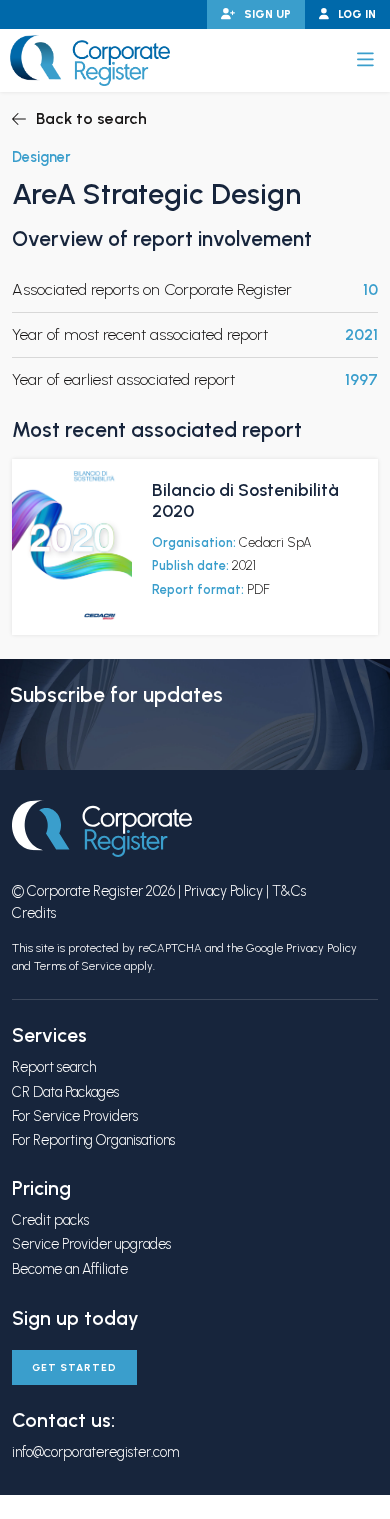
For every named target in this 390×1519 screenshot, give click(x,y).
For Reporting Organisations (93, 1140)
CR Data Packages (65, 1092)
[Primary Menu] (365, 60)
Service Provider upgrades (91, 1244)
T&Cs (289, 891)
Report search (54, 1067)
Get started (74, 1367)
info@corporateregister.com (95, 1452)
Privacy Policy (223, 891)
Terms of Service (77, 966)
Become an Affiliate (70, 1269)
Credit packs (50, 1220)
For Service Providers (75, 1116)
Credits (34, 913)
